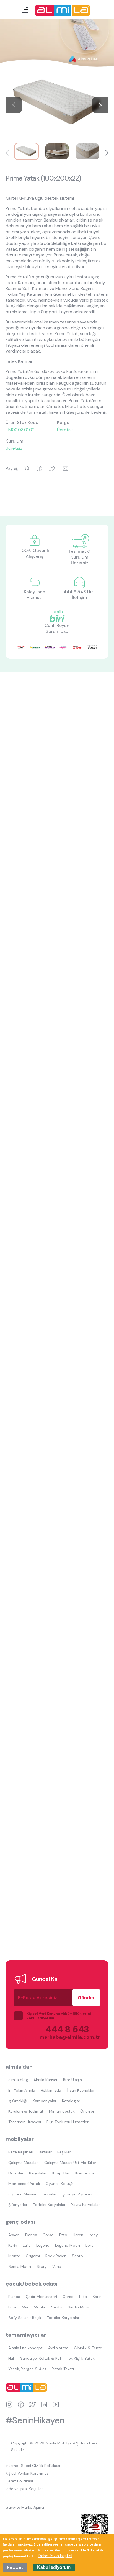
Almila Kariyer (46, 2080)
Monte (14, 2256)
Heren (78, 2235)
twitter (33, 2404)
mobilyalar (20, 2139)
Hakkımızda (51, 2090)
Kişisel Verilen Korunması (28, 2473)
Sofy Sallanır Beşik (25, 2318)
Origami (33, 2256)
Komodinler (86, 2173)
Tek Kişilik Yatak (81, 2358)
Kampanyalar (45, 2101)
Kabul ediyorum (54, 2567)
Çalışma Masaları (24, 2163)
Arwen (14, 2235)
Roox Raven (56, 2256)
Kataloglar (71, 2101)
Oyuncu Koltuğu (60, 2184)
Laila (27, 2245)
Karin (13, 2245)
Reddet (15, 2567)
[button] (100, 105)
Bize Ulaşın (72, 2080)
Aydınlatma (58, 2348)
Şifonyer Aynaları (77, 2194)
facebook (21, 2404)
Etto (63, 2235)
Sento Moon (20, 2266)
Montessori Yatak (24, 2184)
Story (42, 2266)
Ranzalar (49, 2194)
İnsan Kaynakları (81, 2090)
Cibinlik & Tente (88, 2348)
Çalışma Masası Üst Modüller (70, 2163)
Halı (11, 2358)
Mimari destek (62, 2111)
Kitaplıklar (61, 2173)
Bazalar (45, 2152)
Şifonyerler (18, 2205)
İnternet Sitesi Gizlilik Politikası (33, 2466)
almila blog (18, 2080)
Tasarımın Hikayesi (25, 2122)
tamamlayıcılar (26, 2335)
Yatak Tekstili (64, 2369)
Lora (90, 2245)
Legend (43, 2245)
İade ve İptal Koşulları (25, 2489)
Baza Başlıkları (21, 2152)
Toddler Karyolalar (49, 2205)
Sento (77, 2256)
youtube (56, 2404)
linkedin (44, 2404)
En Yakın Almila (22, 2090)
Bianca (31, 2235)
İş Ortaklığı (18, 2101)
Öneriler (87, 2111)
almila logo (28, 2387)
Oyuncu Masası (22, 2194)
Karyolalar (38, 2173)
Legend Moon (68, 2245)
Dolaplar (16, 2173)
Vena (57, 2266)
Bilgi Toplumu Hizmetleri (68, 2122)
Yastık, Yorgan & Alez (27, 2369)
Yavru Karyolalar (85, 2205)
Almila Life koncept (25, 2348)
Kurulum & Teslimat (26, 2111)
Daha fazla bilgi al (55, 2556)
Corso (48, 2235)
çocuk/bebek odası (32, 2284)
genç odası (20, 2222)
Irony (93, 2235)
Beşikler (64, 2152)
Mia (25, 2307)
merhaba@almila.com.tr (64, 2037)
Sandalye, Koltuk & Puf (41, 2358)
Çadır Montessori (41, 2297)
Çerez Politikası (19, 2481)
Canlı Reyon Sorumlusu (57, 628)
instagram (9, 2404)
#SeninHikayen (35, 2420)
